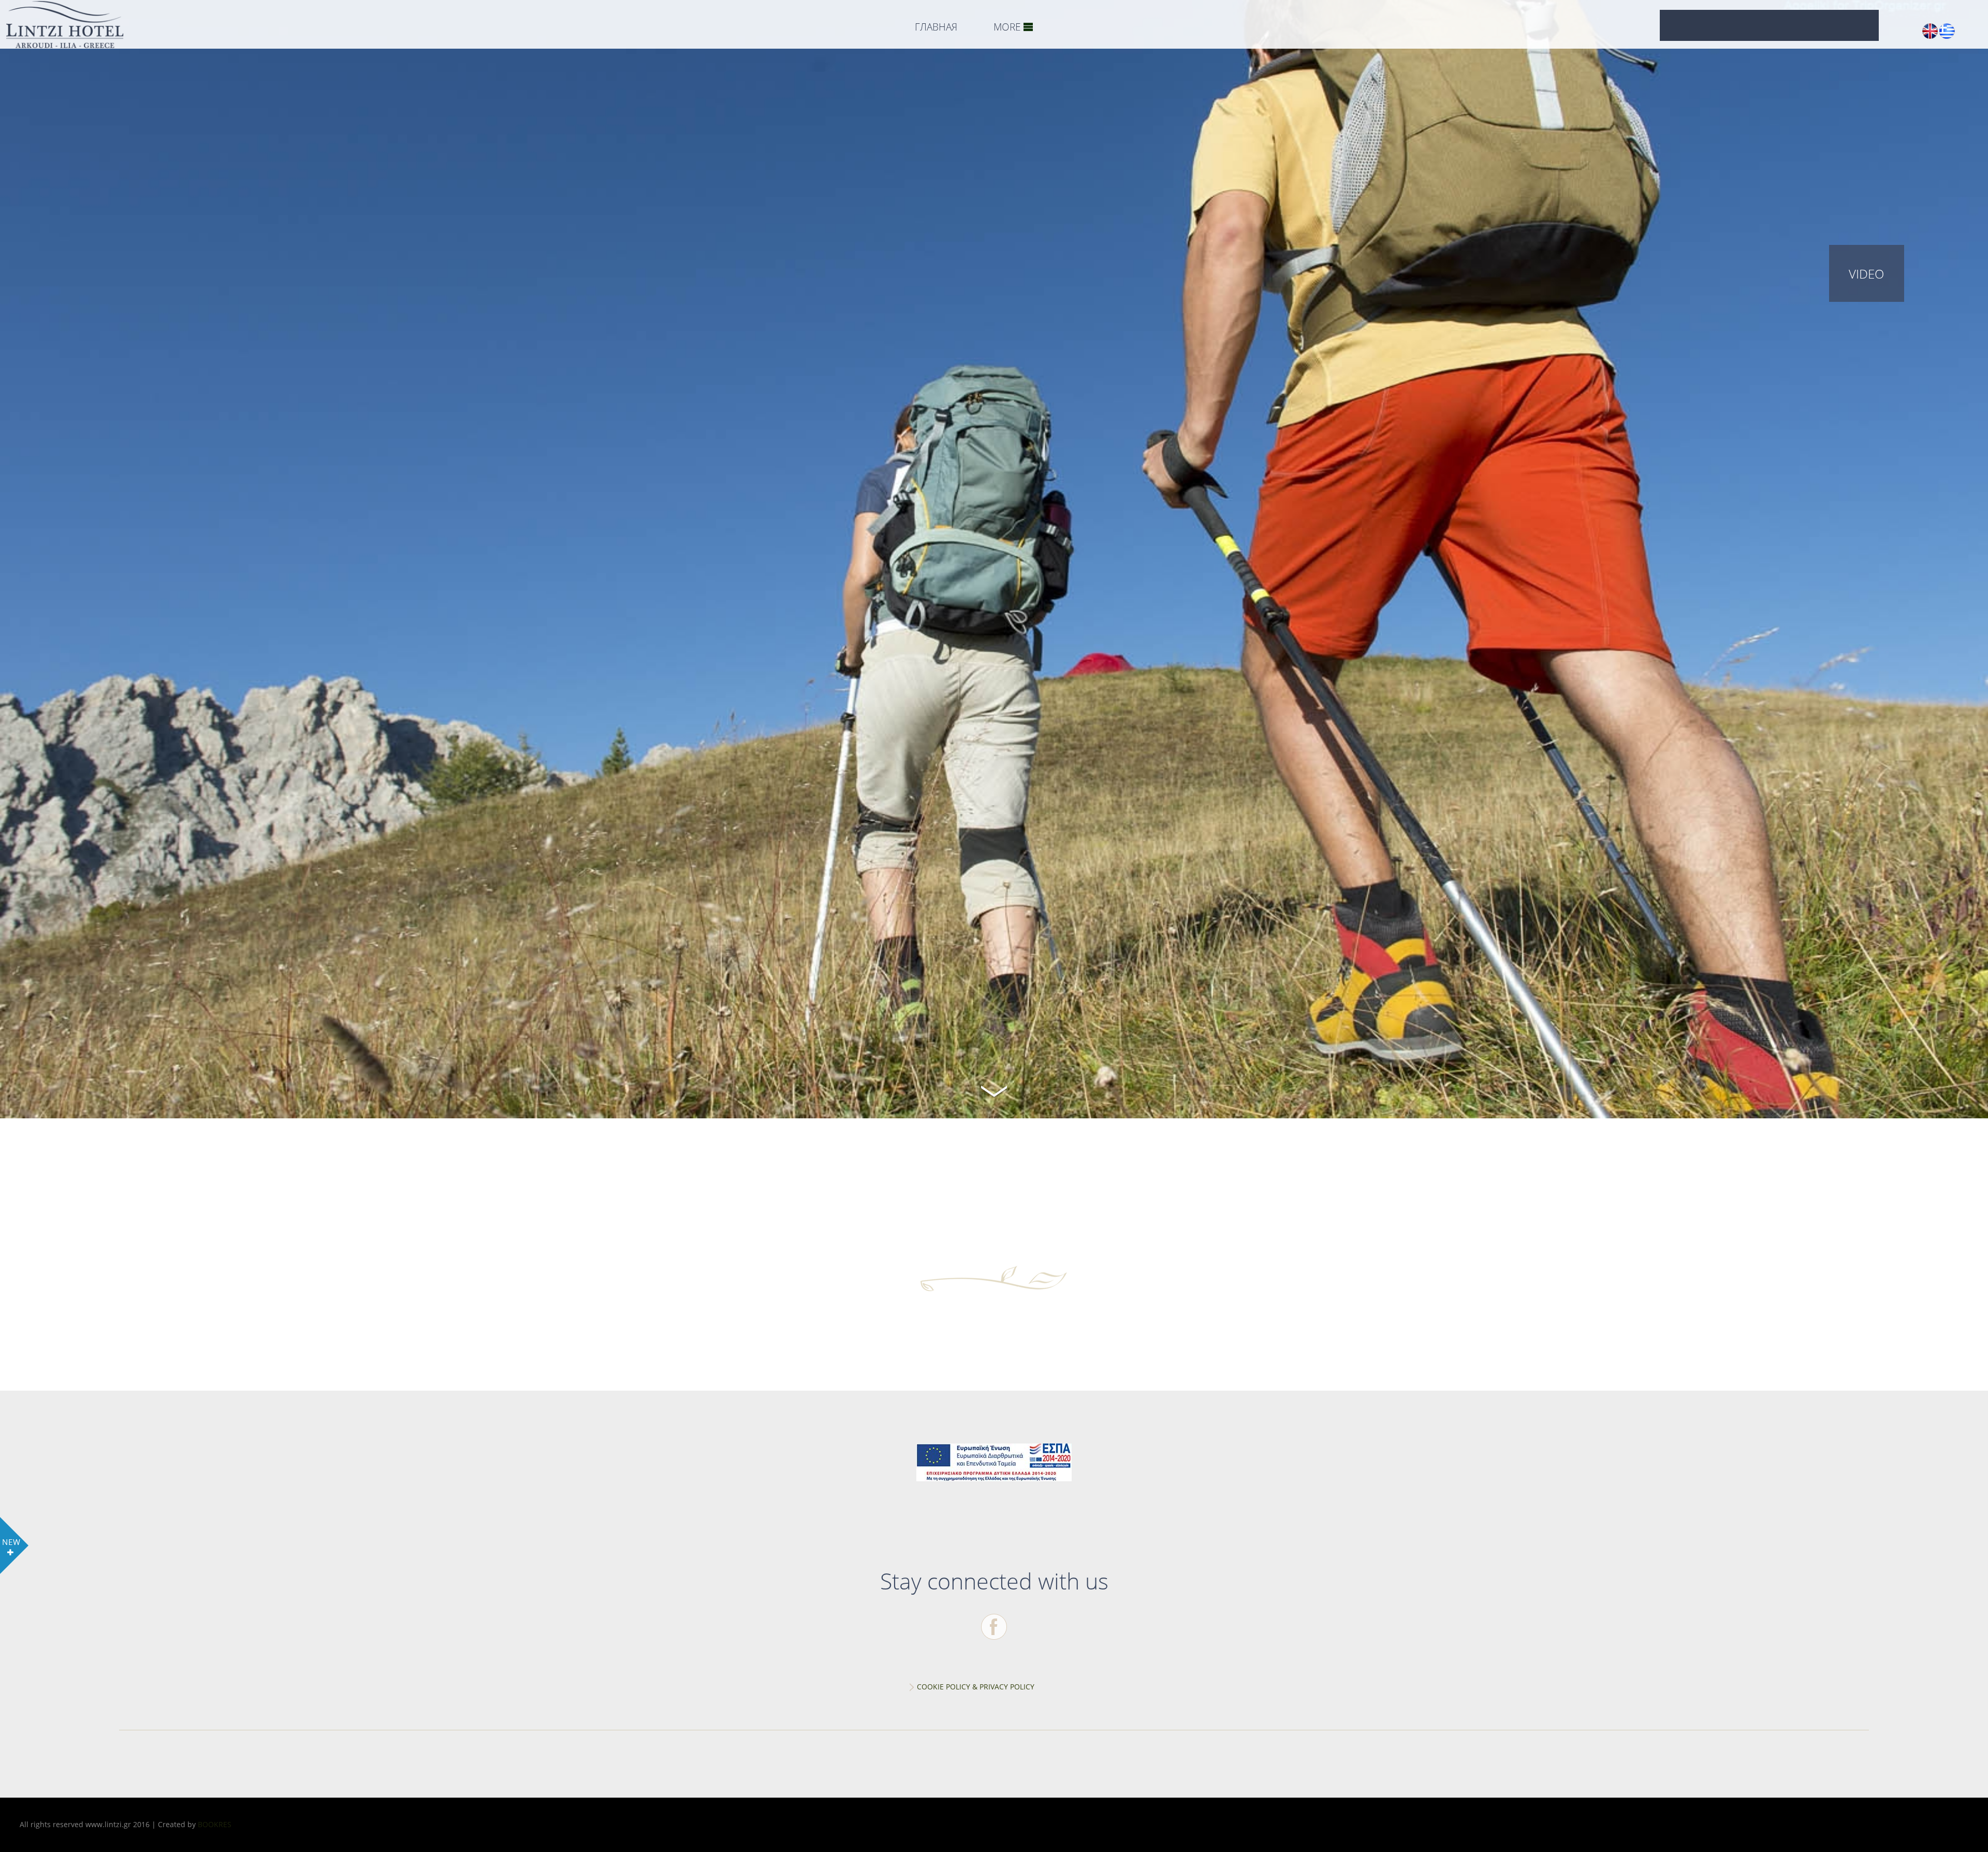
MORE (1007, 27)
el (1947, 31)
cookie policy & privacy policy (976, 1687)
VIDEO (1866, 274)
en (1930, 31)
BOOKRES (215, 1824)
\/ (994, 1090)
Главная (936, 27)
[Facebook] (994, 1627)
